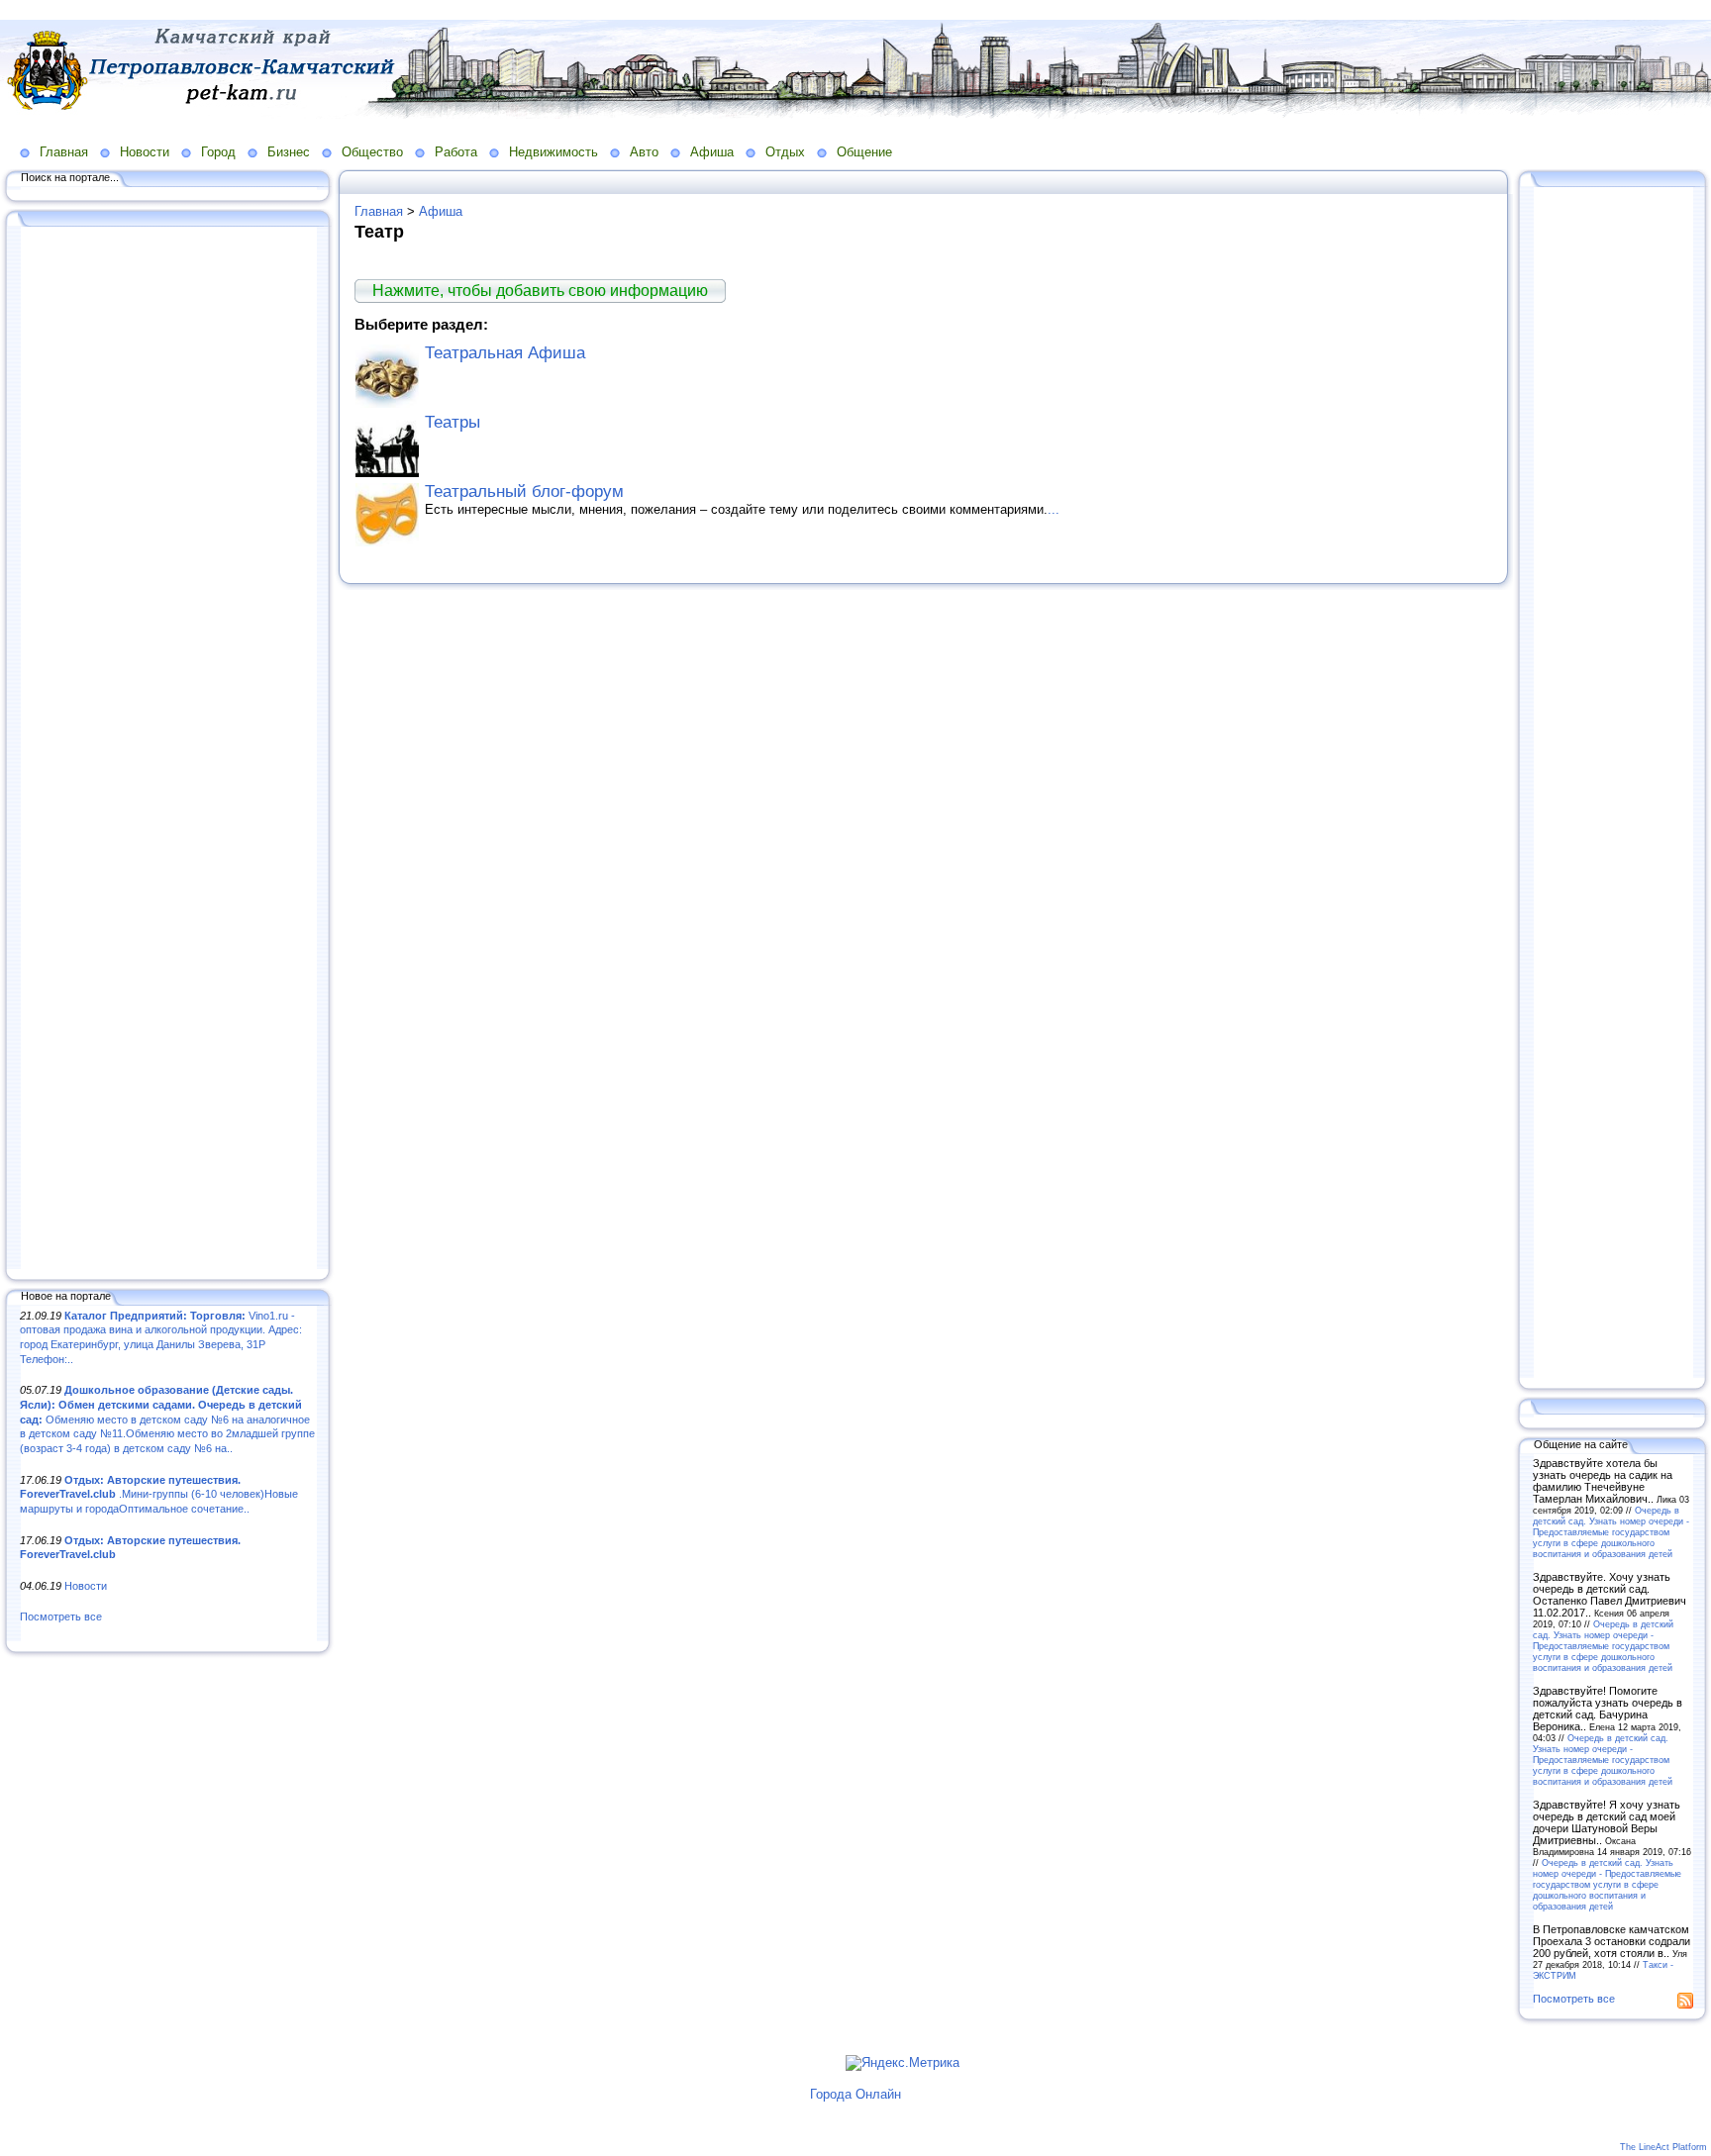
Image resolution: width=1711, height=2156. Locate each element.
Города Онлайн (855, 2094)
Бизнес (289, 152)
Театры (453, 422)
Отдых (785, 152)
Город (218, 152)
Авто (644, 152)
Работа (456, 152)
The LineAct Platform (1663, 2147)
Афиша (712, 152)
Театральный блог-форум (524, 491)
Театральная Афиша (505, 353)
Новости (145, 152)
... (1054, 509)
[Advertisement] (168, 749)
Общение (864, 152)
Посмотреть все (61, 1617)
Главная (64, 152)
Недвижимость (554, 152)
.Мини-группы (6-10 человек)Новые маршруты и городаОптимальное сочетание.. (159, 1494)
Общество (372, 152)
